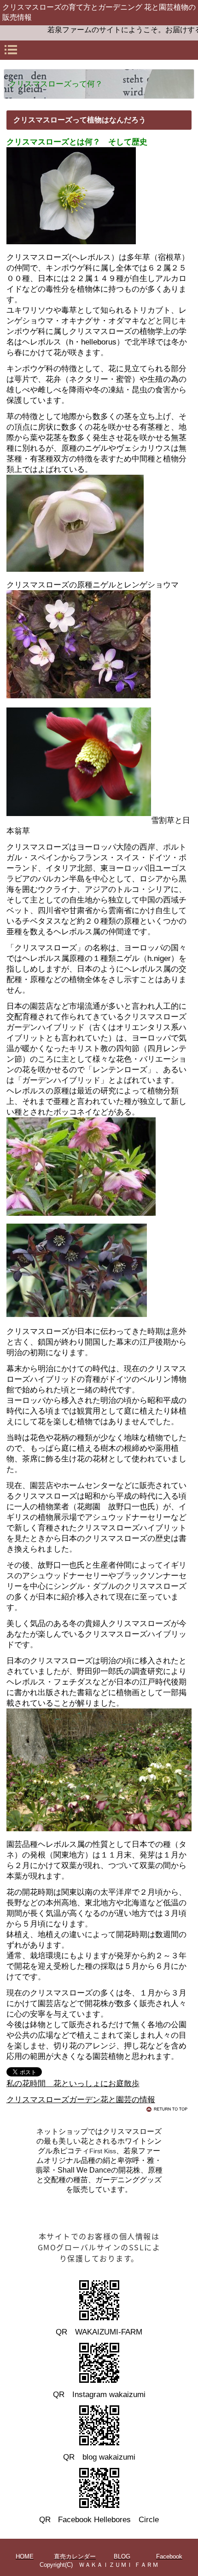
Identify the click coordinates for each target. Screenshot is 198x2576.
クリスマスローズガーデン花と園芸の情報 (81, 2100)
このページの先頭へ (169, 2109)
